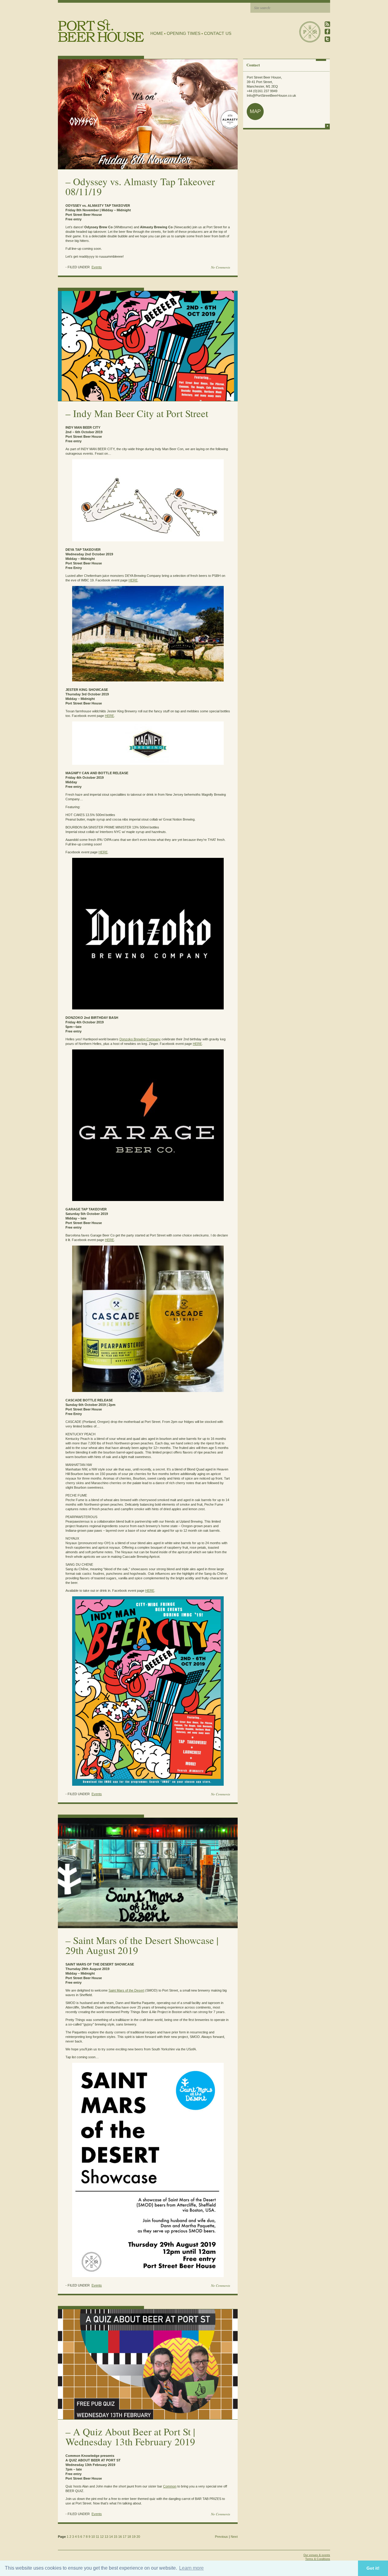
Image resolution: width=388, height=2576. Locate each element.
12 (102, 2537)
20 (138, 2537)
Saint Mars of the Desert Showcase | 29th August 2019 (142, 1945)
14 (111, 2537)
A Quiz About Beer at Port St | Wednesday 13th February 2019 (130, 2436)
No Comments (221, 267)
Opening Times (184, 33)
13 (106, 2537)
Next (234, 2537)
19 (134, 2537)
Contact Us (218, 33)
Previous (221, 2537)
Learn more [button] (191, 2568)
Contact (253, 65)
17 (125, 2537)
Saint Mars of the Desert (126, 1990)
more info (327, 126)
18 (129, 2537)
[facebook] (327, 32)
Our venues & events (317, 2555)
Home (157, 33)
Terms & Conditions (318, 2559)
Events (97, 267)
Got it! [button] (373, 2568)
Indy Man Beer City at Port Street (141, 413)
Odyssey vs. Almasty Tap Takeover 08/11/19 (140, 186)
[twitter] (327, 39)
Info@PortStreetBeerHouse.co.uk (271, 95)
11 (97, 2537)
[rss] (327, 24)
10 (93, 2537)
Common (170, 2486)
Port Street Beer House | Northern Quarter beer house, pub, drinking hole (101, 31)
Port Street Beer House (310, 32)
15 (115, 2537)
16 (120, 2537)
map (255, 111)
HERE (133, 580)
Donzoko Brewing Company (140, 1039)
